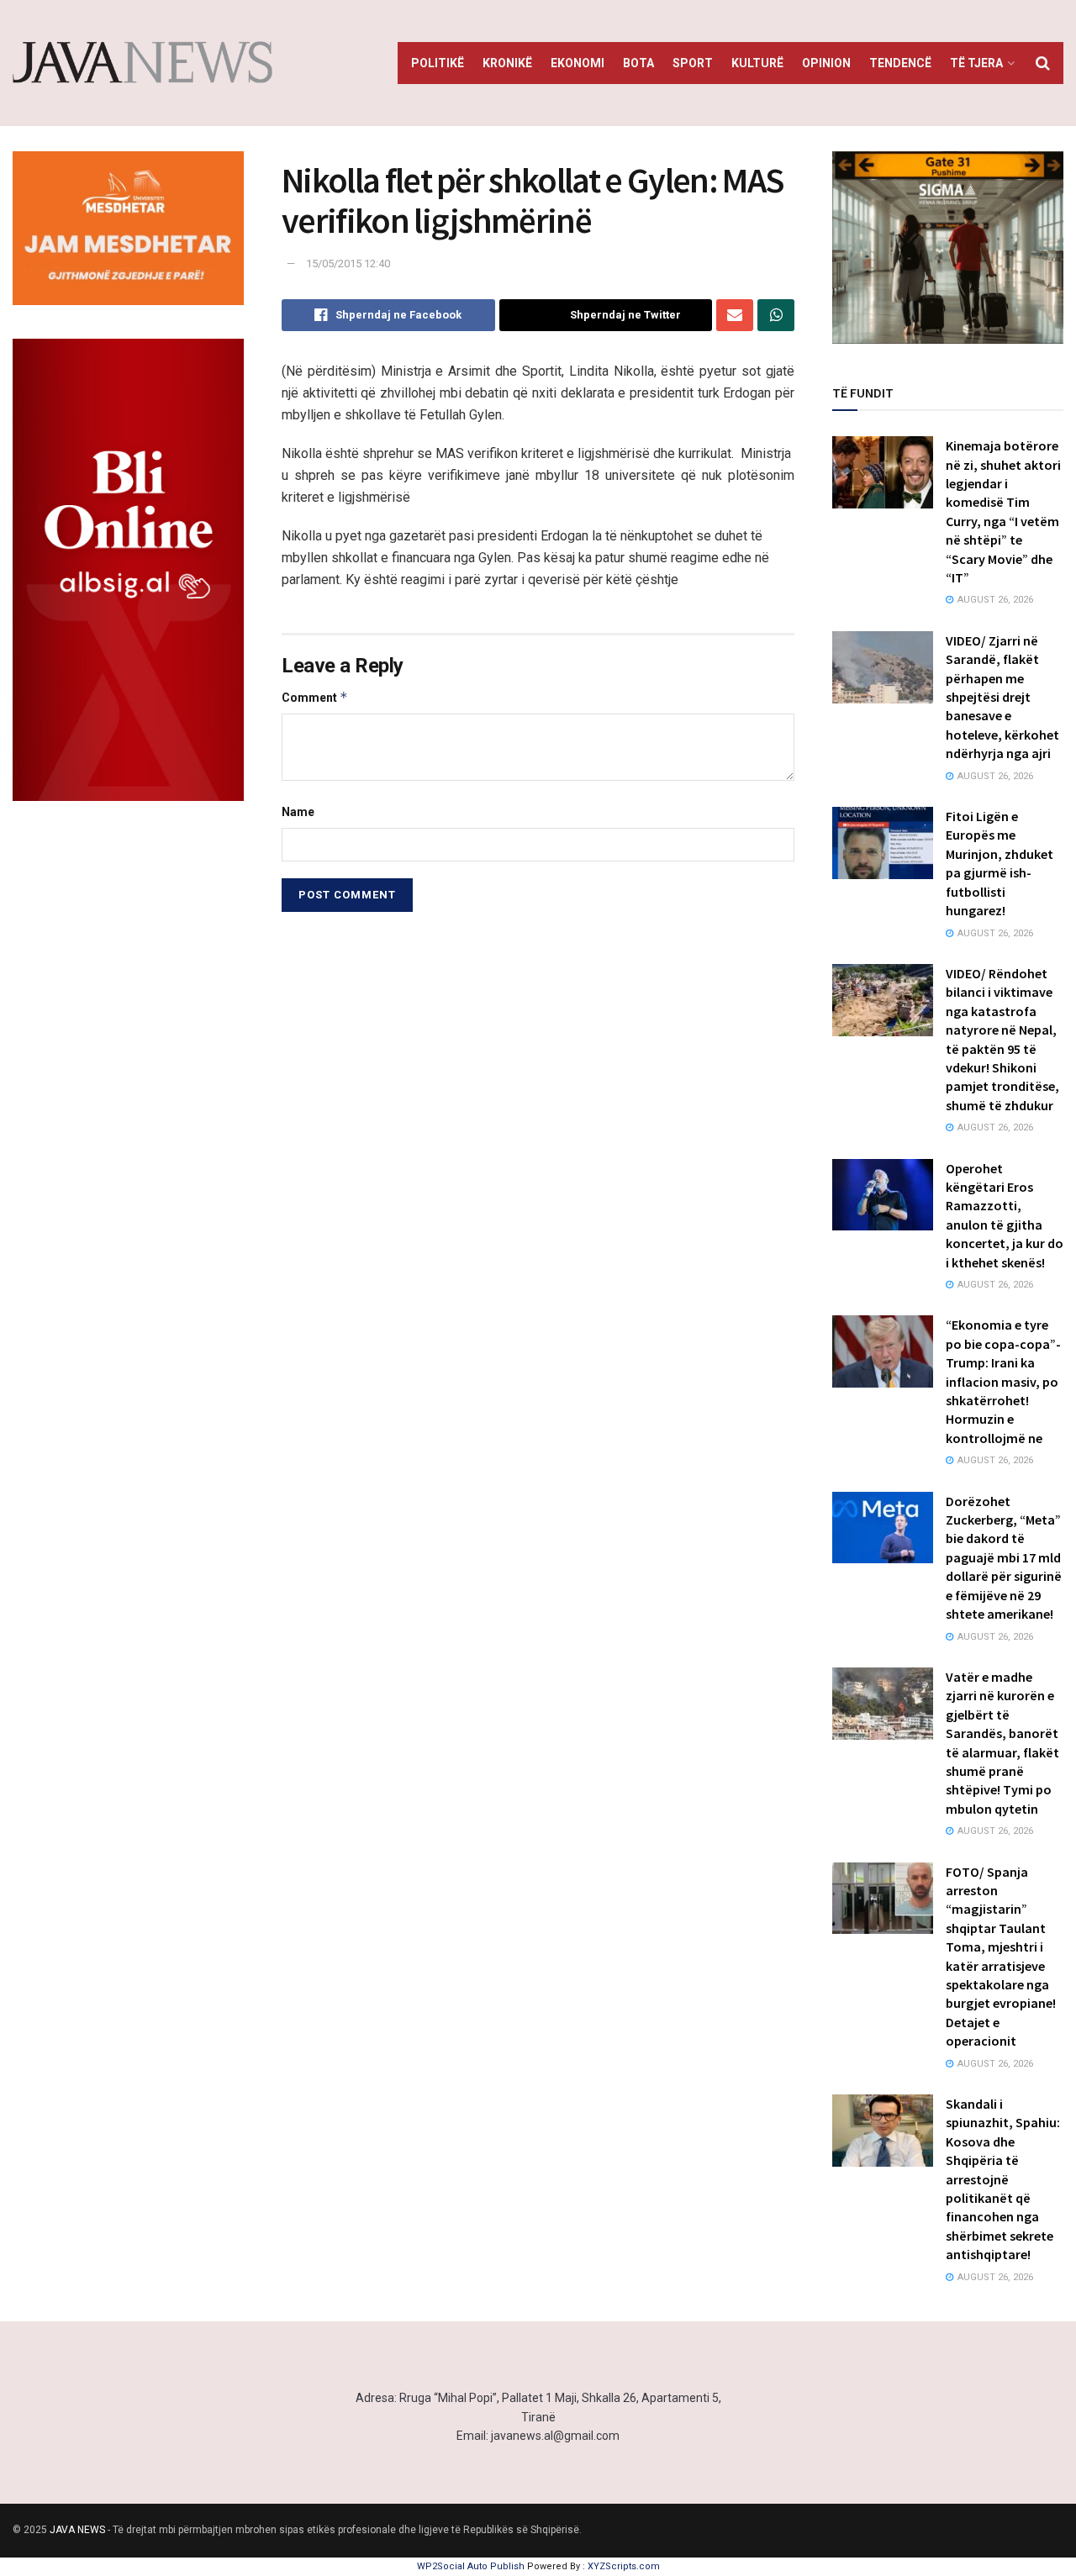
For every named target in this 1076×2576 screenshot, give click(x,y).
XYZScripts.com (624, 2566)
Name (298, 812)
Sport (693, 63)
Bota (638, 63)
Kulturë (757, 63)
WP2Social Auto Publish (471, 2566)
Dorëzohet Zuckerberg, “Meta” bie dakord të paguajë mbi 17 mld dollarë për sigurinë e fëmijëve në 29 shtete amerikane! (1004, 1557)
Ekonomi (578, 63)
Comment (315, 697)
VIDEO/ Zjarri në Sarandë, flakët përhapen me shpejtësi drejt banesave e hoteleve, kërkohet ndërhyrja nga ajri (1002, 697)
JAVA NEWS (77, 2530)
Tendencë (900, 63)
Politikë (438, 63)
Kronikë (507, 63)
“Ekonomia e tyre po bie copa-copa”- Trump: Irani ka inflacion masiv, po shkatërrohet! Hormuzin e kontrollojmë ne (1003, 1381)
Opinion (826, 63)
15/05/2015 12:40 (348, 263)
